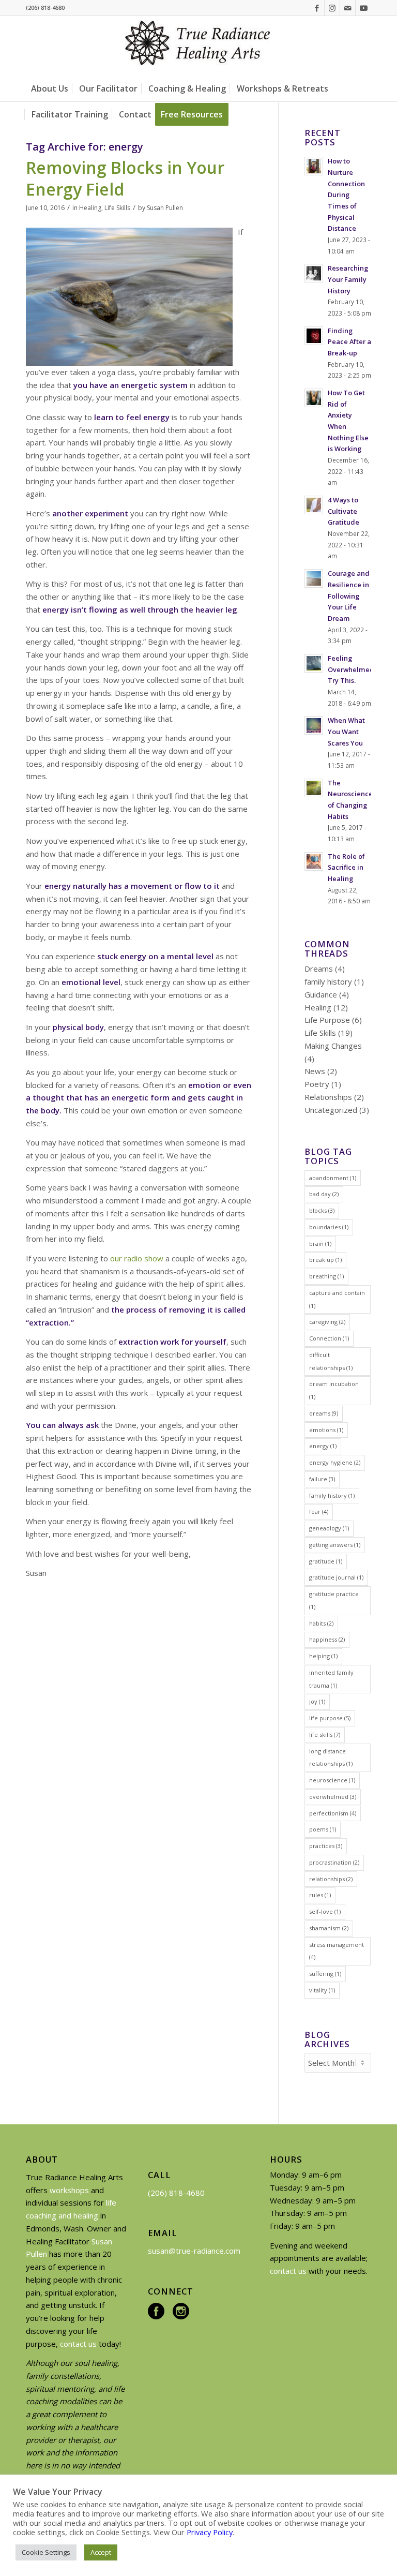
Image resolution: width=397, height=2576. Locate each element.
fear (319, 1512)
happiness (327, 1639)
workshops (69, 2190)
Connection (329, 1338)
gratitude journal (336, 1577)
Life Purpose (327, 1020)
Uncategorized (331, 1110)
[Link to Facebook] (317, 8)
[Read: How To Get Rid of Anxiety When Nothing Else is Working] (314, 398)
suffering (325, 1974)
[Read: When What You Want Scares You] (314, 725)
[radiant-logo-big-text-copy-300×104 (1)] (198, 46)
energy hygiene (335, 1462)
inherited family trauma (331, 1679)
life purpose (330, 1718)
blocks (322, 1210)
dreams (324, 1413)
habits (321, 1623)
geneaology (329, 1528)
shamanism (329, 1928)
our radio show (137, 1258)
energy (323, 1446)
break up (325, 1260)
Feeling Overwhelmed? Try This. (353, 669)
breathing (326, 1276)
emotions (326, 1430)
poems (323, 1829)
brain (320, 1244)
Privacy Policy (210, 2532)
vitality (322, 1990)
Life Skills (117, 208)
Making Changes (333, 1046)
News (315, 1071)
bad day (324, 1194)
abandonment (333, 1178)
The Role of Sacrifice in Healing (346, 867)
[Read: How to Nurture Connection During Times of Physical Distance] (314, 166)
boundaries (329, 1227)
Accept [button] (101, 2552)
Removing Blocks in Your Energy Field (125, 178)
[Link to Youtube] (363, 8)
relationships (331, 1879)
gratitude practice (334, 1600)
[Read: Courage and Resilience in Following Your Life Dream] (314, 578)
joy (317, 1701)
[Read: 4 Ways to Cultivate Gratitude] (314, 505)
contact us (78, 2344)
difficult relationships (331, 1361)
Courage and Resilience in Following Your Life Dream (349, 596)
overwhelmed (333, 1797)
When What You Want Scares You (346, 731)
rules (320, 1895)
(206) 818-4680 (176, 2193)
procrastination (334, 1862)
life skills (325, 1734)
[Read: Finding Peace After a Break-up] (314, 336)
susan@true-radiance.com (194, 2251)
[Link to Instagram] (332, 8)
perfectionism (333, 1813)
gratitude (326, 1561)
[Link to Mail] (348, 8)
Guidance (321, 994)
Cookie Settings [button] (46, 2552)
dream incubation (334, 1390)
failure (322, 1479)
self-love (325, 1911)
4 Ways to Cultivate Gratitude (343, 511)
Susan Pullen (165, 208)
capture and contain (337, 1299)
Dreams (319, 969)
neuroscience (332, 1780)
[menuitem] (50, 88)
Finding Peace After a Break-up (349, 342)
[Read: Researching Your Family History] (314, 273)
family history (328, 981)
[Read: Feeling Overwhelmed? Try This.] (314, 663)
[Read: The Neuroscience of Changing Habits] (314, 788)
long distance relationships (331, 1758)
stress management (337, 1951)
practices (326, 1846)
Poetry (317, 1084)
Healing (90, 208)
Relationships (328, 1097)
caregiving (327, 1322)
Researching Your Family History (348, 279)
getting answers (335, 1545)
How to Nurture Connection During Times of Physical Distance (346, 195)
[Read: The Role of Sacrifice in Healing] (314, 861)
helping (323, 1656)
